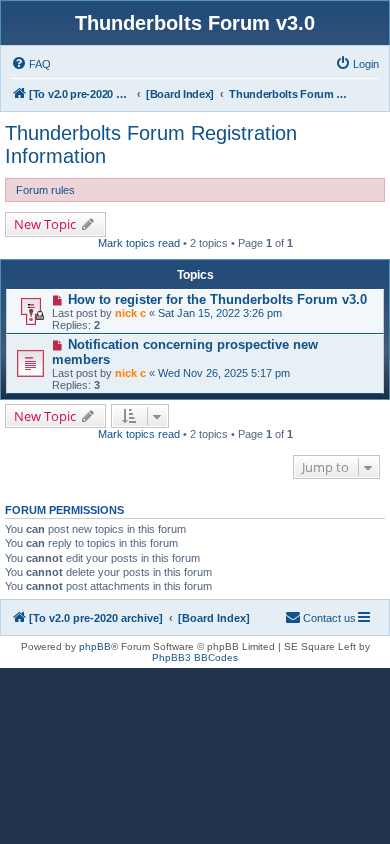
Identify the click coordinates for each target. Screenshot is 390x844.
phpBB (95, 646)
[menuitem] (31, 64)
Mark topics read (139, 243)
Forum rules (45, 190)
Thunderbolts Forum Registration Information (151, 144)
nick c (130, 313)
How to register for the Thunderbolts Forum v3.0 (217, 299)
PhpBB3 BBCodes (195, 657)
